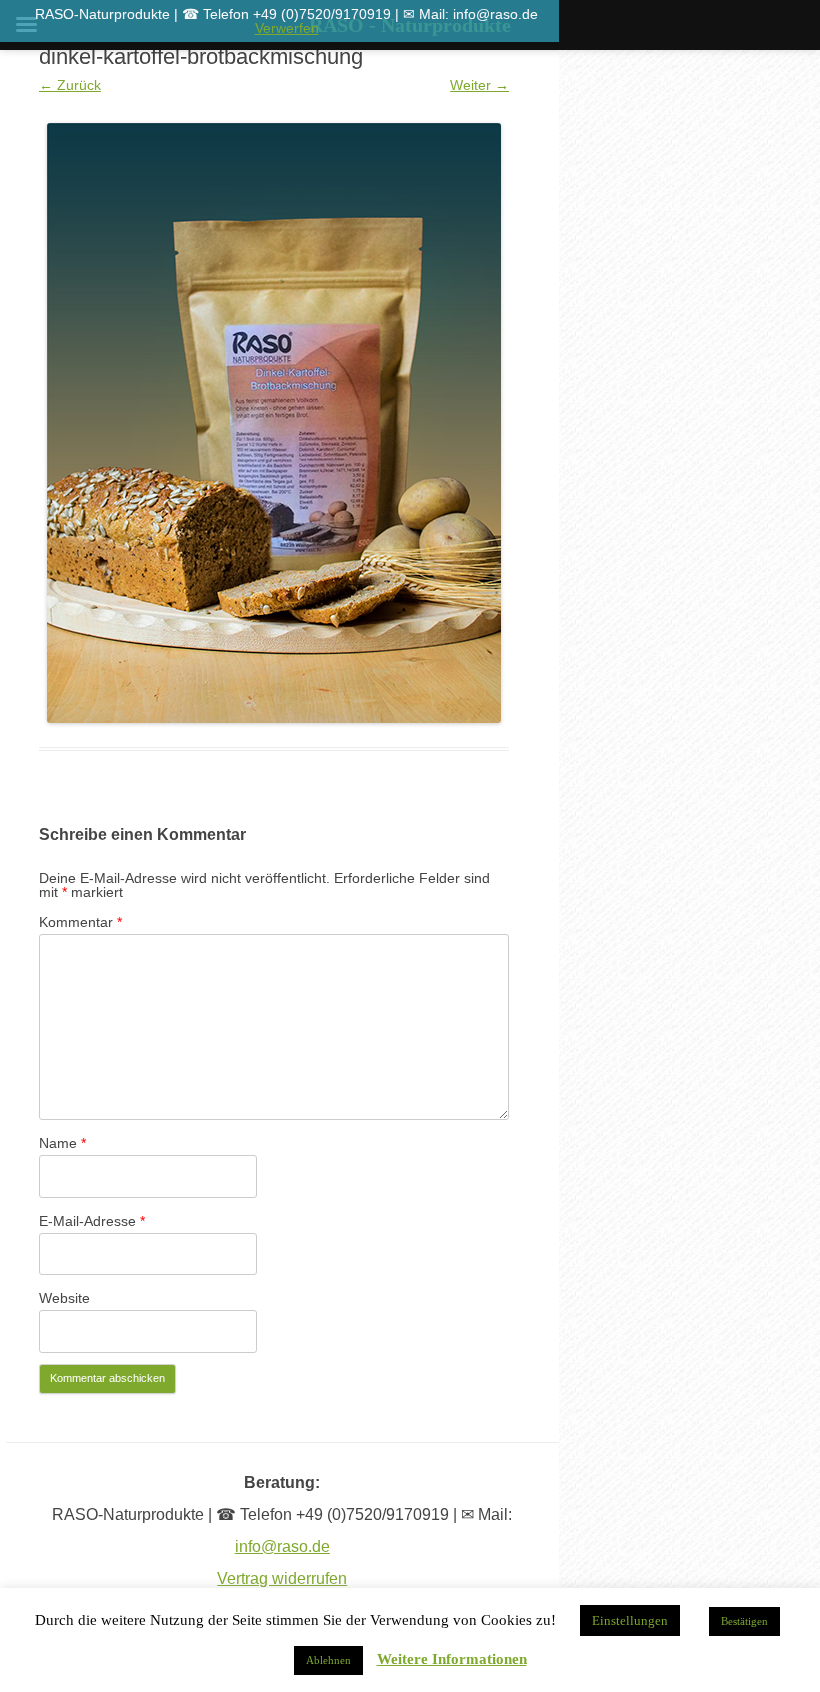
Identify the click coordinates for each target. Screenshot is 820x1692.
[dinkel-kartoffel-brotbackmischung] (274, 423)
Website (64, 1298)
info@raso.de (282, 1546)
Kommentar (80, 922)
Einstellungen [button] (630, 1620)
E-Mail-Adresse (92, 1221)
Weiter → (479, 85)
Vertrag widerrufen (282, 1578)
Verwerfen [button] (287, 28)
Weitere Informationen (452, 1659)
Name (62, 1143)
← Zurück (70, 85)
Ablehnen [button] (328, 1660)
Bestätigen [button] (744, 1621)
